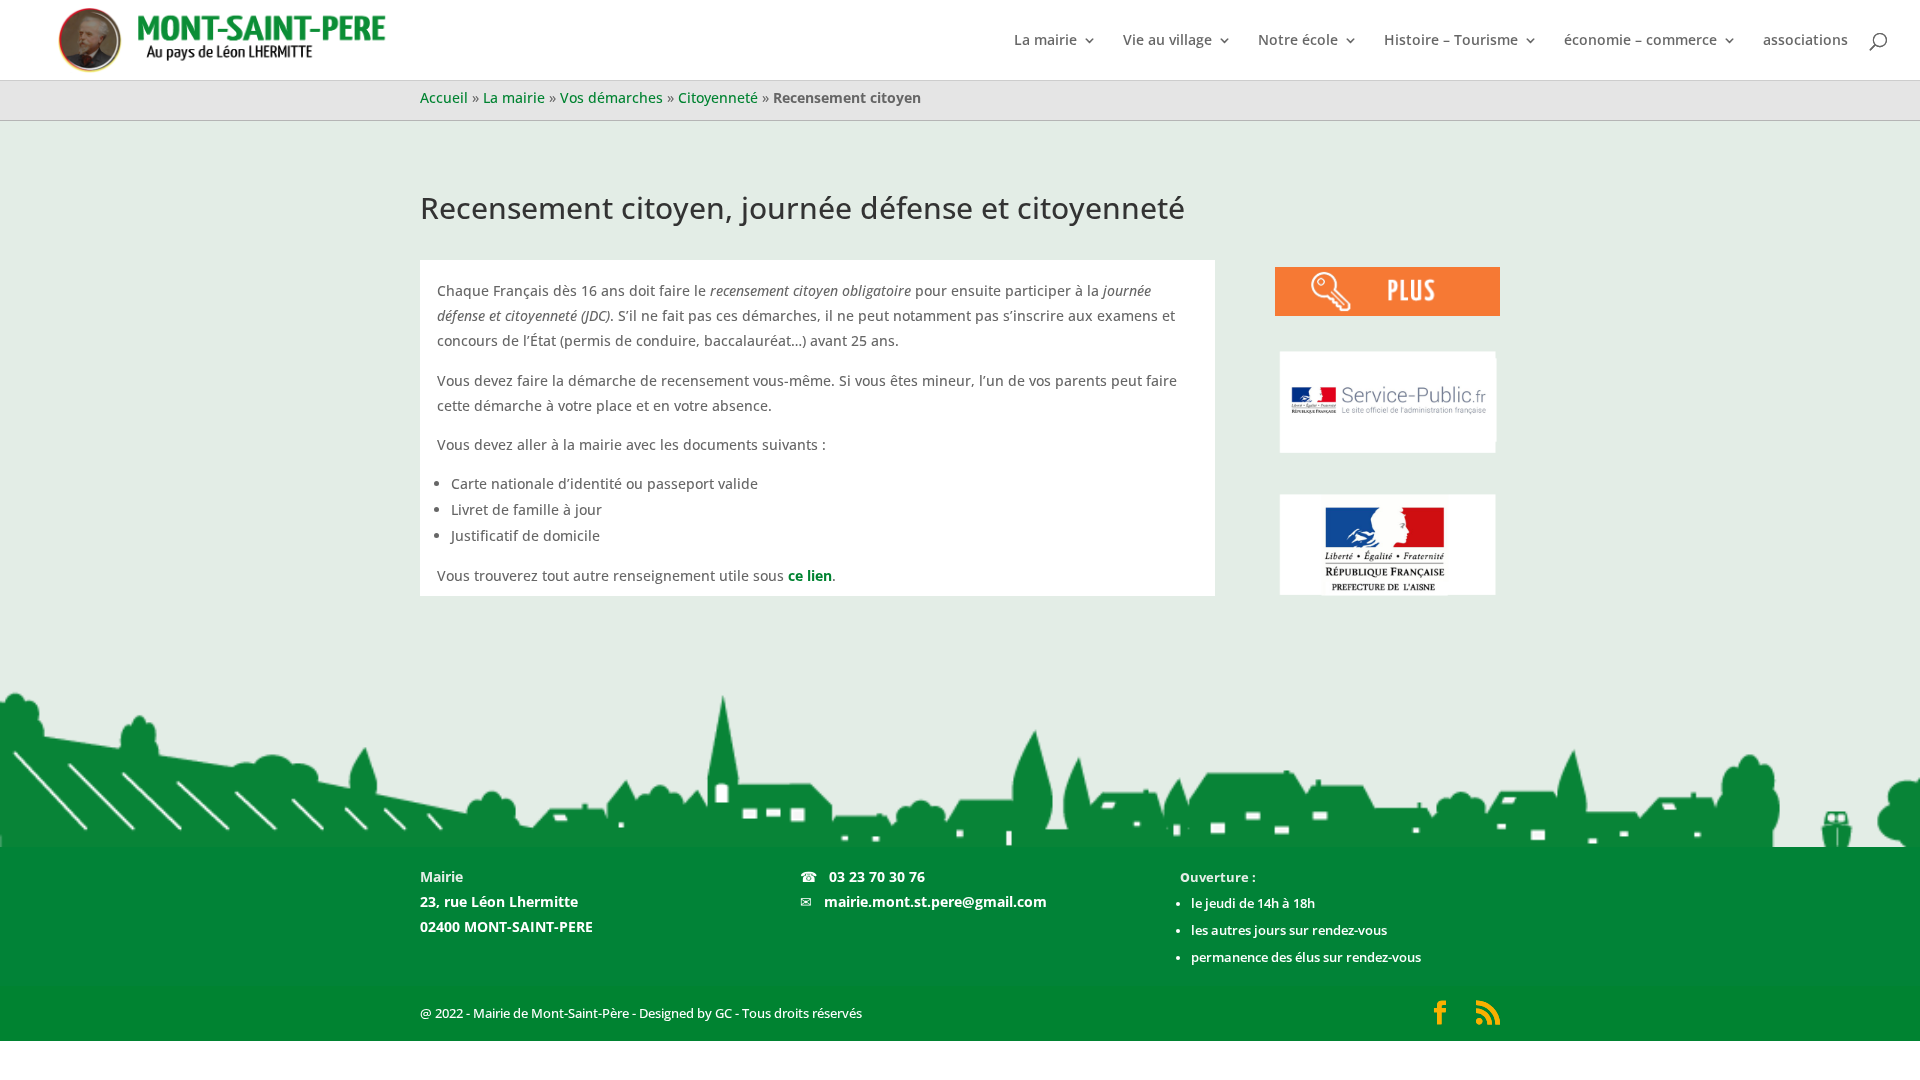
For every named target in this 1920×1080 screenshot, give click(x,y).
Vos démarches (611, 97)
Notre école (1298, 41)
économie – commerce (1640, 41)
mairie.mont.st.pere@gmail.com (935, 901)
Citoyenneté (718, 97)
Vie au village (1167, 41)
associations (1805, 41)
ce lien (810, 575)
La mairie (1045, 41)
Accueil (444, 97)
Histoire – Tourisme (1451, 41)
